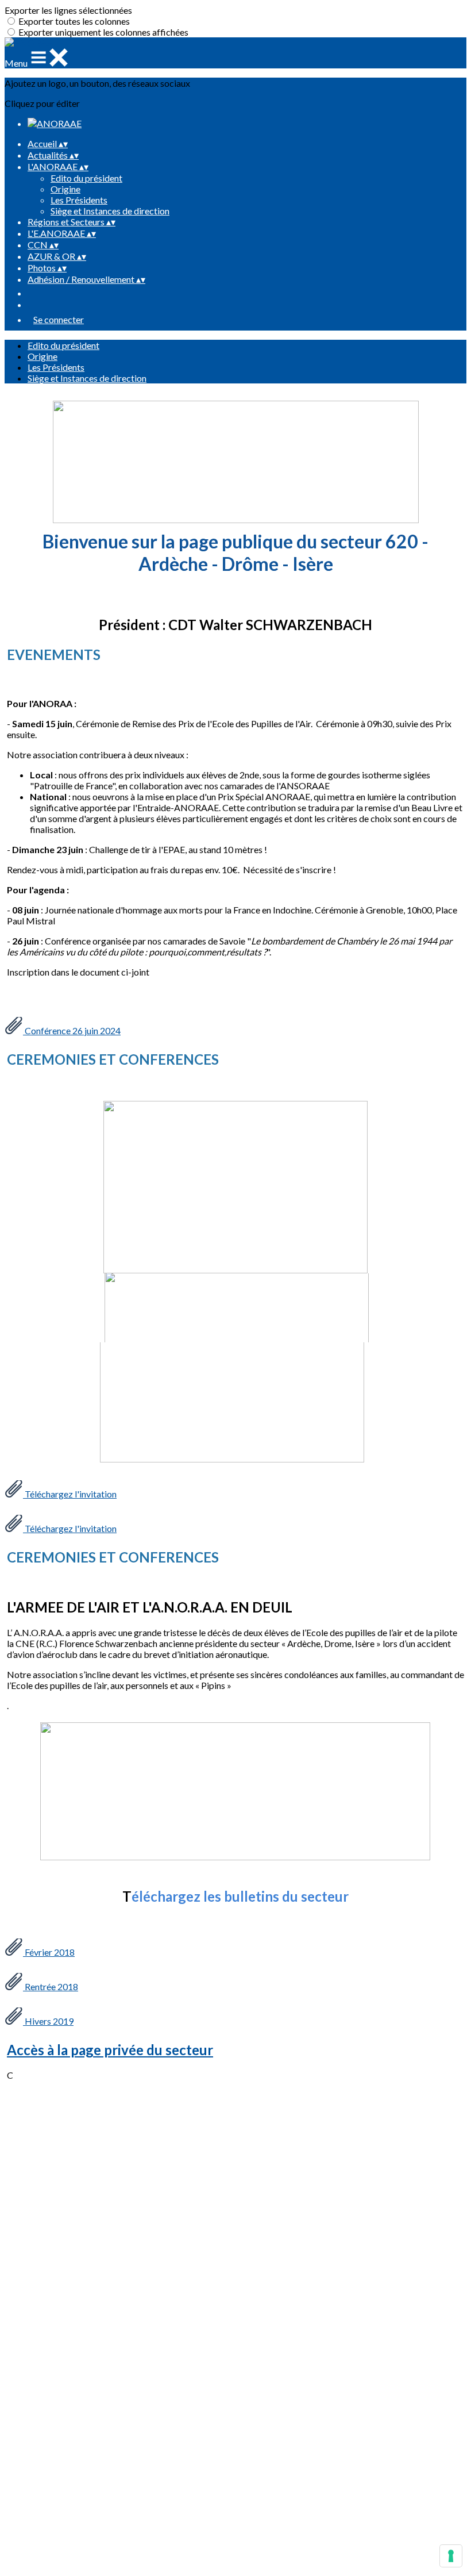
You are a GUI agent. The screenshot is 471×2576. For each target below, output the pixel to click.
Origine (65, 189)
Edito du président (86, 178)
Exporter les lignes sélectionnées (68, 10)
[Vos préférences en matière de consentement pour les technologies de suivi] (451, 2556)
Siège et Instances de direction (110, 211)
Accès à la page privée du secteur (110, 2050)
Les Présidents (79, 200)
